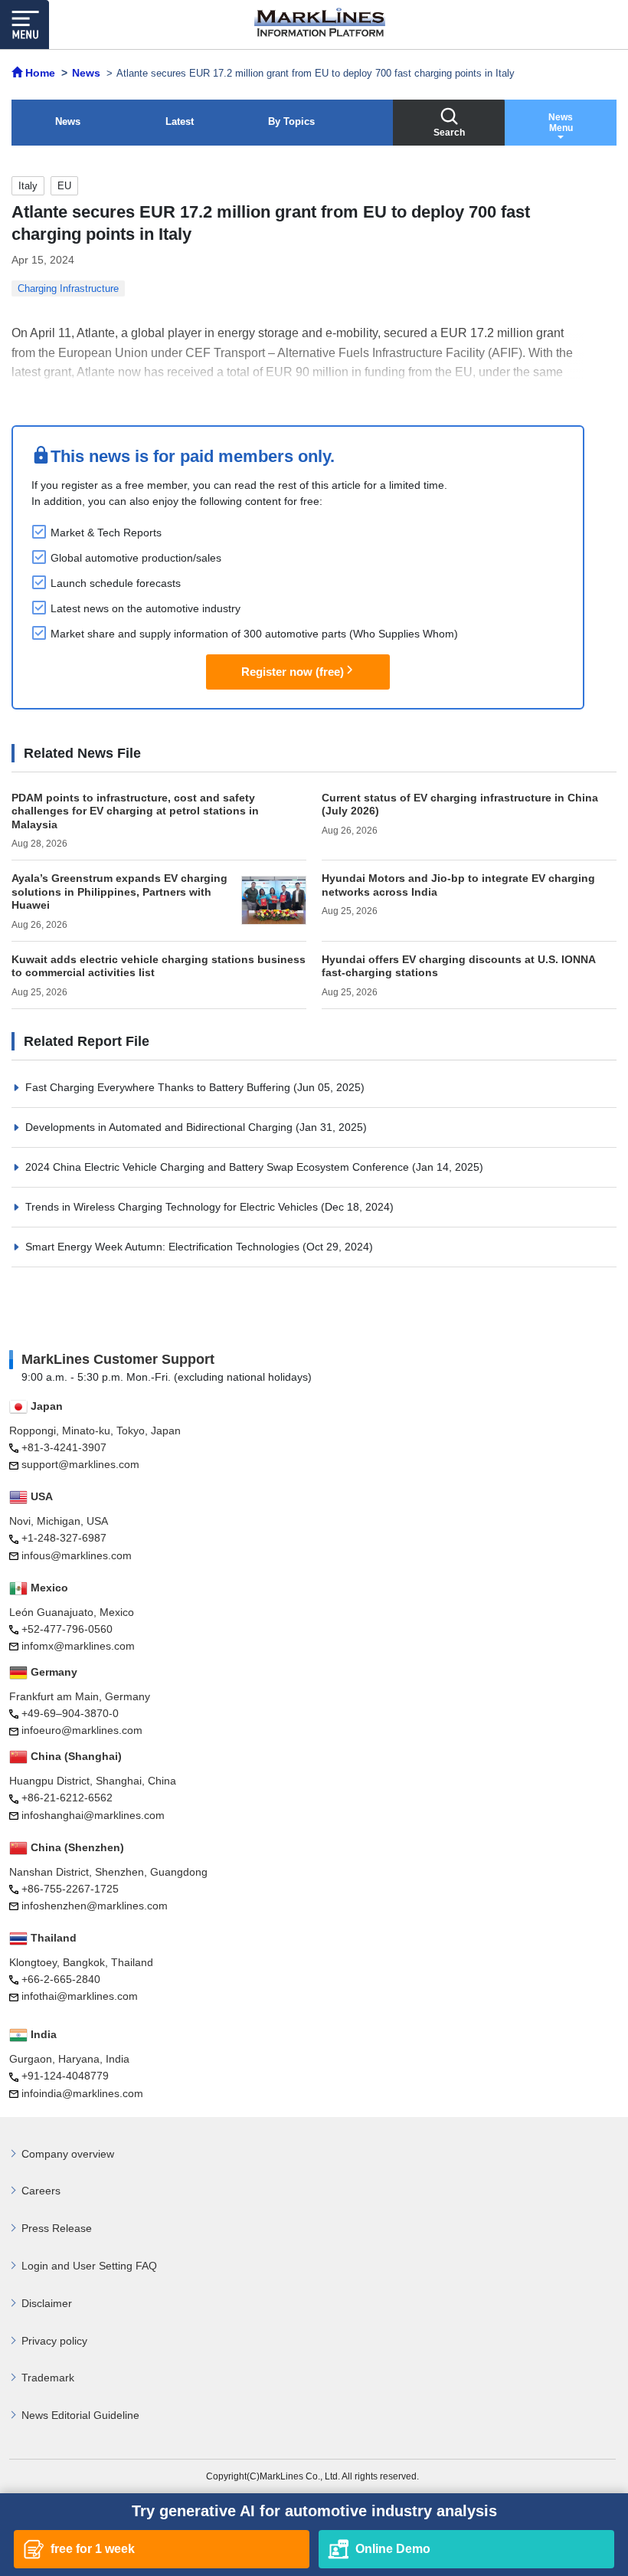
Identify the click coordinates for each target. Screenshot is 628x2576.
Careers (41, 2191)
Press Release (57, 2228)
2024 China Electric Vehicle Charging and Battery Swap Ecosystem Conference (219, 1167)
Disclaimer (47, 2303)
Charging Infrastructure (68, 288)
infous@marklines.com (77, 1555)
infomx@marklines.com (78, 1646)
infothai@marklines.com (80, 1996)
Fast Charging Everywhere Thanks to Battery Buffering (159, 1087)
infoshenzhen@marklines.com (95, 1906)
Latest (180, 121)
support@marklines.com (80, 1464)
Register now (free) (293, 672)
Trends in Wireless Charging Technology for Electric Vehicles (173, 1207)
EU (64, 186)
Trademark (48, 2378)
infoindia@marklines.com (82, 2093)
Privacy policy (54, 2341)
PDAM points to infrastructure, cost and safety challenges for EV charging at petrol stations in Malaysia (135, 811)
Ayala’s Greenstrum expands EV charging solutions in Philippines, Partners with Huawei (119, 891)
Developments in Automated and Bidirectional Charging (160, 1127)
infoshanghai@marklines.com (93, 1815)
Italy (28, 186)
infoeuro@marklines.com (82, 1730)
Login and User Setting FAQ (89, 2266)
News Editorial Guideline (80, 2415)
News (68, 121)
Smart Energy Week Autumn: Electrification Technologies (164, 1247)
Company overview (68, 2154)
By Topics (291, 121)
